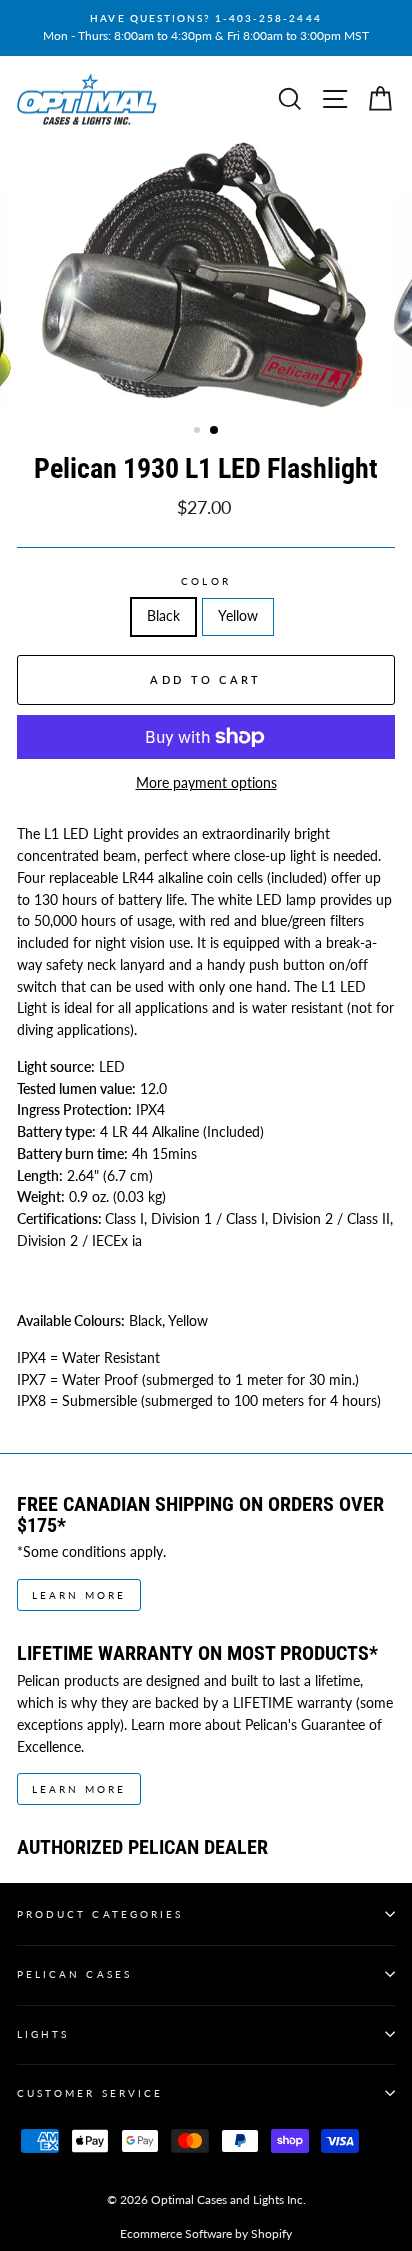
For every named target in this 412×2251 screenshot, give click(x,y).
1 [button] (199, 432)
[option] (206, 28)
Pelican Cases (74, 1974)
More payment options (206, 783)
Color (205, 581)
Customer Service (90, 2093)
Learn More (79, 1595)
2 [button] (215, 431)
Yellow (238, 616)
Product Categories (100, 1914)
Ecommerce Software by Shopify (206, 2233)
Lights (43, 2034)
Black (163, 616)
